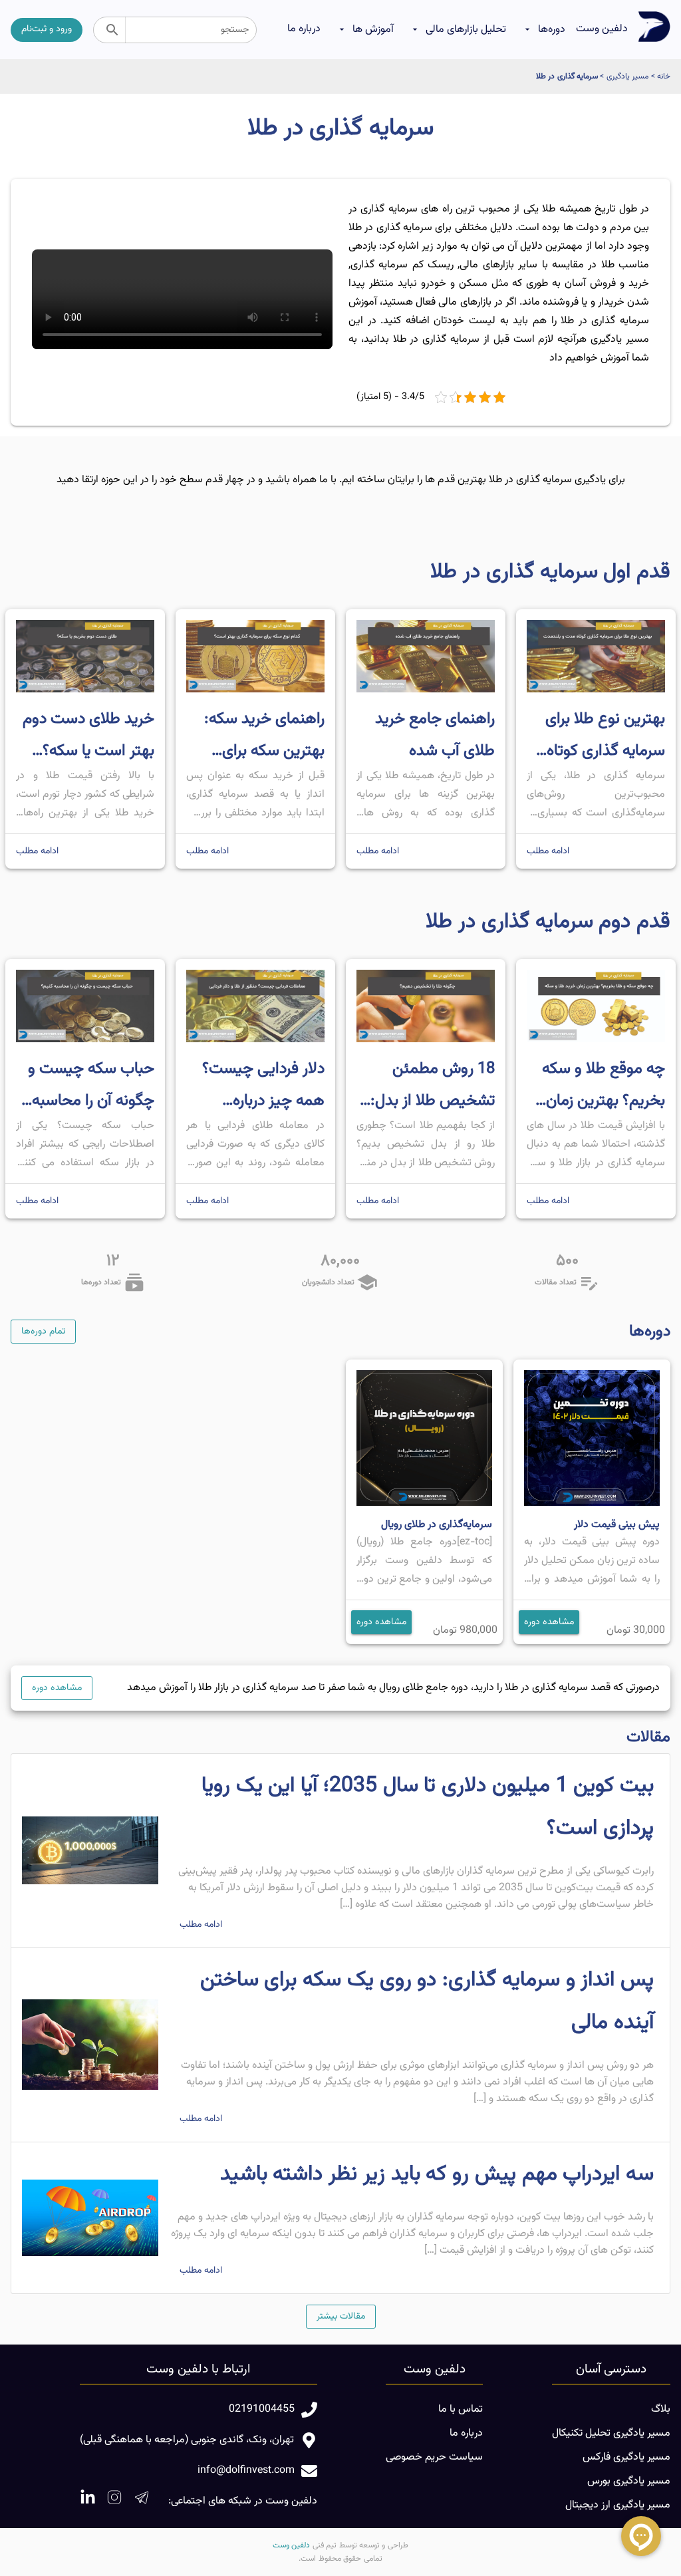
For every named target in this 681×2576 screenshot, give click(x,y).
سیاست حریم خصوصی (434, 2457)
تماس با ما (461, 2409)
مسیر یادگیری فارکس (626, 2457)
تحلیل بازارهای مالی (466, 30)
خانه (664, 76)
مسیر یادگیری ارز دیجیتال (618, 2505)
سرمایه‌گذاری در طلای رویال (437, 1525)
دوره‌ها (552, 30)
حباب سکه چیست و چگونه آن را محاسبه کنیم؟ (91, 1086)
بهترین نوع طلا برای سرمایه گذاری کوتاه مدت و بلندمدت (605, 737)
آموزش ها (373, 30)
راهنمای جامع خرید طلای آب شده (435, 735)
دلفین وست (602, 29)
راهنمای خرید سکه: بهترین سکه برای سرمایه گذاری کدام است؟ (264, 737)
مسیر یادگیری (627, 76)
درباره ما (304, 29)
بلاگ (661, 2409)
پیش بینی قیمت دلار (617, 1525)
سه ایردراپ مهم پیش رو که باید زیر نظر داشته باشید (437, 2174)
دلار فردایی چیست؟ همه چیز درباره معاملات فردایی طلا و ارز (257, 1086)
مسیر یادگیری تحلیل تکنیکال (611, 2433)
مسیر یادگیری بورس (629, 2481)
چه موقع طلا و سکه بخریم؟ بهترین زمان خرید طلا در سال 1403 (604, 1086)
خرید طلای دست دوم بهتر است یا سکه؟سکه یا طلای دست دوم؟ (88, 737)
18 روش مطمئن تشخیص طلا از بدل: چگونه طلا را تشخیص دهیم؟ (428, 1086)
